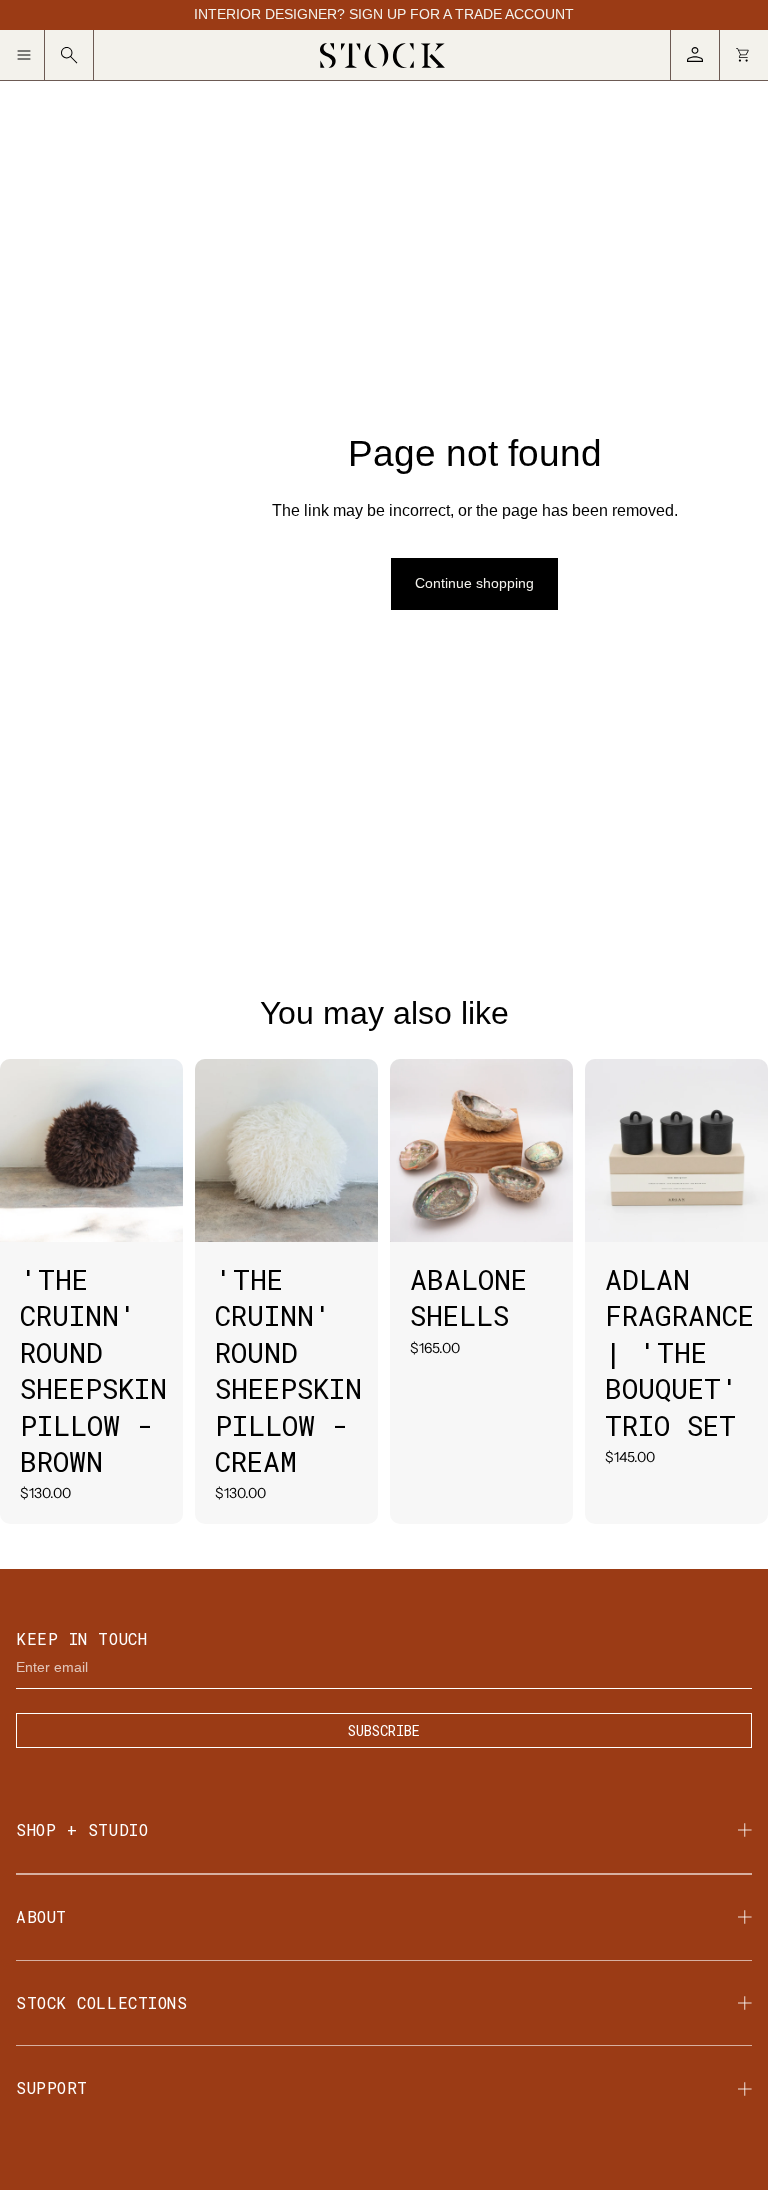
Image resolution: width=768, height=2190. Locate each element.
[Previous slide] (15, 1151)
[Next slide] (167, 1151)
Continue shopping (474, 583)
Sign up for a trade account (461, 14)
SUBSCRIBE (384, 1730)
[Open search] (69, 55)
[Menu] (30, 55)
